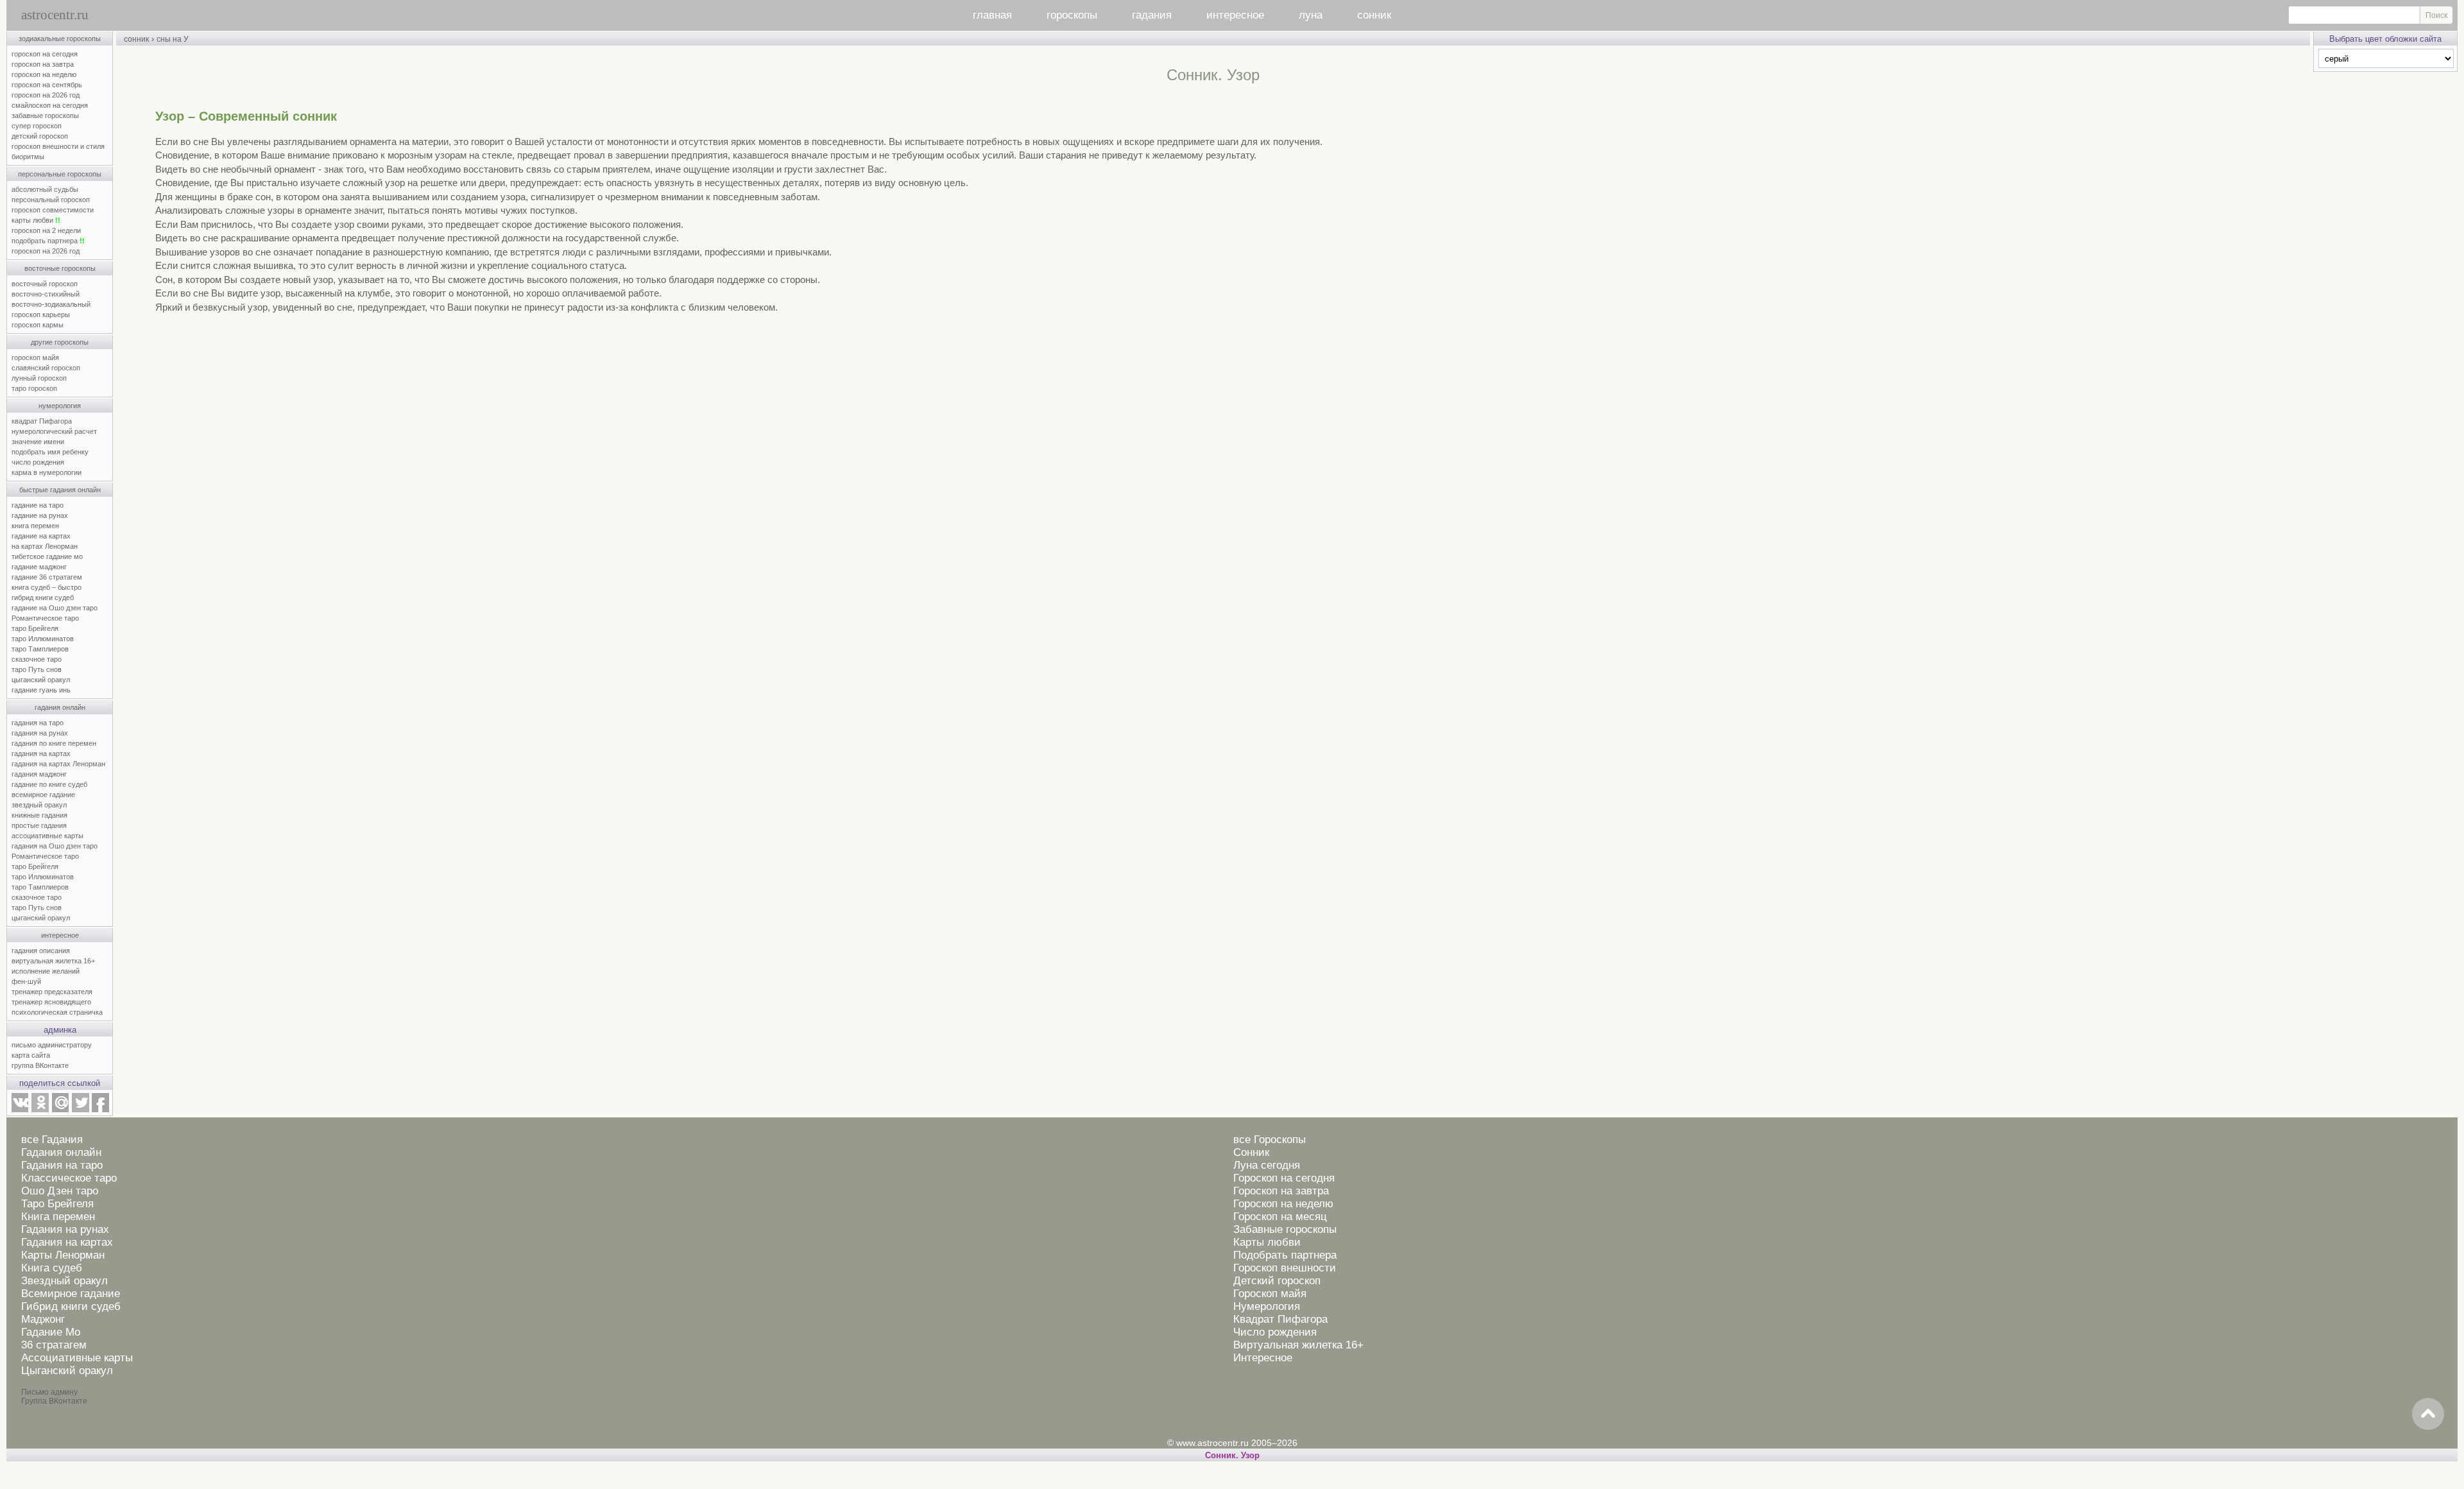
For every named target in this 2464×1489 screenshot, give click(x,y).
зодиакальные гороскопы (60, 39)
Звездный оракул (64, 1281)
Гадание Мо (51, 1332)
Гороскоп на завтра (1281, 1191)
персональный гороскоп (51, 200)
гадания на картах (41, 753)
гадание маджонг (39, 567)
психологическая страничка (57, 1012)
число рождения (38, 462)
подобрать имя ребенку (50, 452)
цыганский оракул (41, 680)
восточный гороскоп (45, 284)
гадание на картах (41, 536)
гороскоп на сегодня (45, 54)
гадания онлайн (60, 707)
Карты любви (1267, 1242)
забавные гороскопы (45, 116)
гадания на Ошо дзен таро (55, 846)
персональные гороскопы (60, 174)
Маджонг (43, 1319)
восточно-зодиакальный (51, 304)
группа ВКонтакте (40, 1065)
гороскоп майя (35, 357)
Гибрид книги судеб (71, 1306)
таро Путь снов (37, 669)
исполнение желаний (46, 971)
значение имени (38, 442)
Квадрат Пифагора (1280, 1319)
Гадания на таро (62, 1165)
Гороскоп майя (1270, 1294)
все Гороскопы (1270, 1140)
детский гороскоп (40, 136)
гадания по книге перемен (54, 743)
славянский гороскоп (46, 368)
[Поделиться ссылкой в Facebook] (100, 1110)
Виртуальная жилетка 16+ (1298, 1345)
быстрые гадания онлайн (60, 490)
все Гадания (52, 1140)
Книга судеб (52, 1268)
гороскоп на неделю (44, 74)
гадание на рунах (40, 515)
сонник (1374, 15)
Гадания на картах (67, 1242)
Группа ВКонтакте (54, 1401)
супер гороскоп (37, 126)
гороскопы (1072, 15)
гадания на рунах (40, 733)
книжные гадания (39, 815)
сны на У (173, 39)
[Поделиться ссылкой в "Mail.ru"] (60, 1110)
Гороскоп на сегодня (1284, 1178)
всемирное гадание (43, 795)
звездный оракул (39, 805)
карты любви (36, 220)
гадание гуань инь (41, 690)
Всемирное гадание (71, 1294)
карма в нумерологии (47, 472)
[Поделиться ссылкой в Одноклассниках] (40, 1110)
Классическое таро (69, 1178)
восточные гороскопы (60, 268)
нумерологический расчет (54, 431)
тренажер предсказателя (52, 992)
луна (1311, 15)
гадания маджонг (39, 774)
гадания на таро (38, 723)
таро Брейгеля (35, 628)
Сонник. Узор (1232, 1455)
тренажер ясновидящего (51, 1002)
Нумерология (1267, 1306)
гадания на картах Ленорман (60, 764)
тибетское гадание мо (47, 556)
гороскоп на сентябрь (47, 85)
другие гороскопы (60, 342)
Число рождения (1275, 1332)
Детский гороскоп (1277, 1281)
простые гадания (39, 825)
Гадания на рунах (65, 1229)
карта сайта (31, 1055)
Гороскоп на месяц (1280, 1217)
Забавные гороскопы (1285, 1229)
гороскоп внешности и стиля (58, 146)
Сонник (1251, 1152)
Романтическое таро (45, 618)
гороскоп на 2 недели (46, 230)
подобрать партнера (48, 241)
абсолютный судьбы (45, 189)
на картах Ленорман (45, 546)
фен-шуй (26, 981)
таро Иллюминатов (43, 639)
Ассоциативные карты (77, 1358)
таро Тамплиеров (40, 649)
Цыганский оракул (67, 1371)
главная (992, 15)
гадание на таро (38, 505)
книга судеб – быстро (47, 587)
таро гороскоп (34, 388)
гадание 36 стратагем (47, 577)
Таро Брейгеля (57, 1204)
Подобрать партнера (1285, 1255)
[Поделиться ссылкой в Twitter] (80, 1110)
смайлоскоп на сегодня (50, 105)
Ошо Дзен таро (60, 1191)
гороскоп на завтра (43, 64)
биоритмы (28, 157)
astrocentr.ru (55, 15)
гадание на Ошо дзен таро (55, 608)
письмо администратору (52, 1045)
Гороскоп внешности (1285, 1268)
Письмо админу (49, 1392)
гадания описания (41, 951)
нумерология (60, 406)
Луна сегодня (1267, 1165)
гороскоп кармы (38, 325)
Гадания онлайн (61, 1152)
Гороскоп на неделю (1283, 1204)
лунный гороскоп (39, 378)
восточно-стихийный (46, 294)
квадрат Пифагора (42, 421)
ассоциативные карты (47, 836)
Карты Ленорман (63, 1255)
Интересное (1263, 1358)
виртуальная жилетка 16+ (53, 961)
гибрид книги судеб (43, 598)
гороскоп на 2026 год (46, 95)
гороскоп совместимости (53, 210)
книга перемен (35, 526)
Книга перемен (58, 1217)
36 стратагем (54, 1345)
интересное (1235, 15)
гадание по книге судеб (49, 784)
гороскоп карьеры (41, 314)
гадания (1152, 15)
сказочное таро (37, 659)
